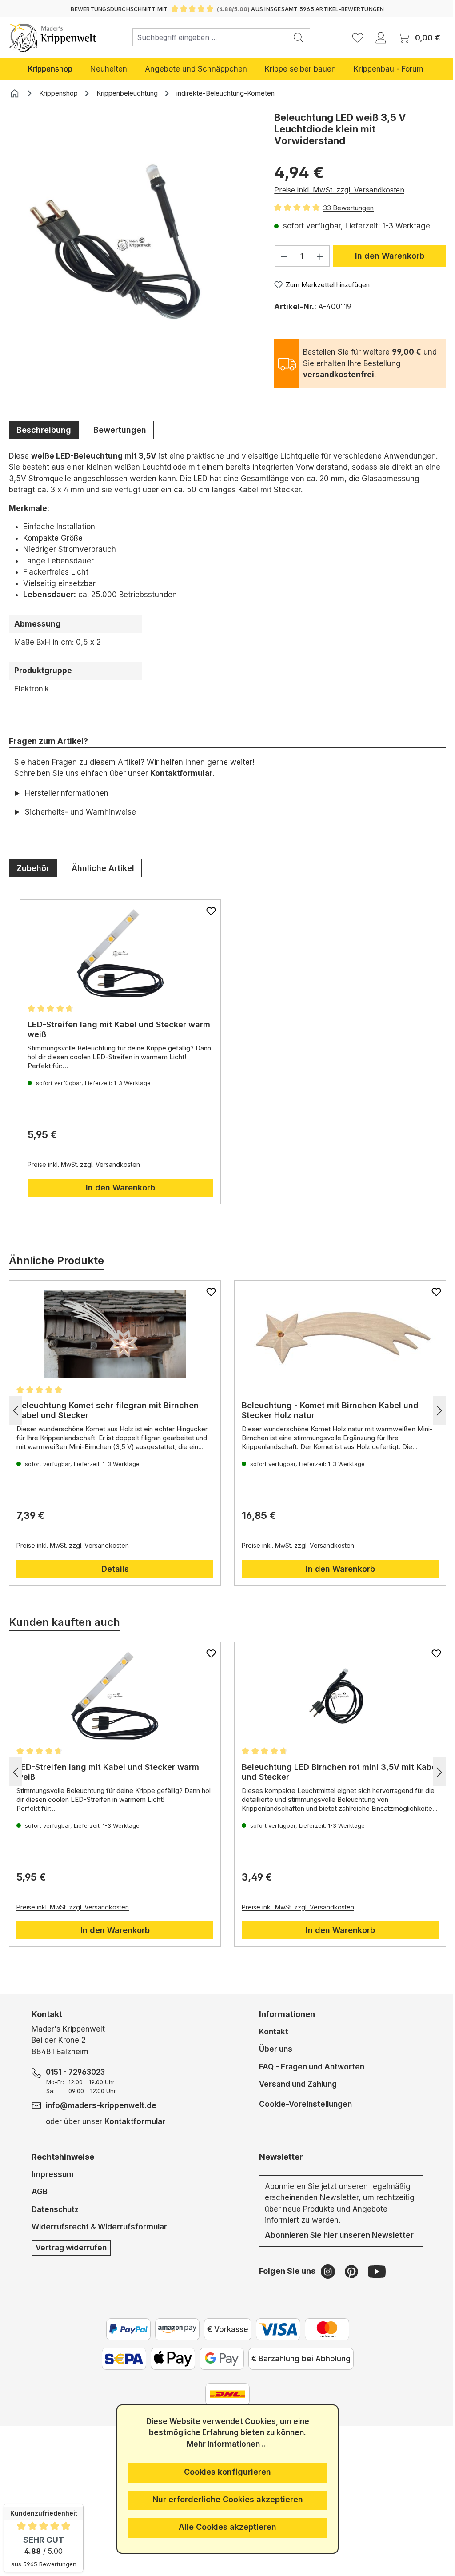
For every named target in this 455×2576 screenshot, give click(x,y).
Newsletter (277, 2157)
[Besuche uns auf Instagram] (325, 2271)
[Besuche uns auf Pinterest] (349, 2271)
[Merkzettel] (358, 37)
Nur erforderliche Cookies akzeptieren (224, 2499)
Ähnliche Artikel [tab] (103, 868)
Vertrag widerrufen (71, 2248)
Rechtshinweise (62, 2157)
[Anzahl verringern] (284, 256)
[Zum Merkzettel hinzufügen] (208, 911)
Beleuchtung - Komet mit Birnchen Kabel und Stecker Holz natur (327, 1410)
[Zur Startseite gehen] (53, 37)
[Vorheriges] (16, 1410)
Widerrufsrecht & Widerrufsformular (99, 2227)
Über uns (272, 2049)
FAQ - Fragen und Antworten (308, 2067)
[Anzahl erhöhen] (320, 256)
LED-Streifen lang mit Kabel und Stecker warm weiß (107, 1029)
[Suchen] (299, 37)
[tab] (44, 430)
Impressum (52, 2174)
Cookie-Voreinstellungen (302, 2104)
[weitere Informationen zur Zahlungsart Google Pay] (218, 2359)
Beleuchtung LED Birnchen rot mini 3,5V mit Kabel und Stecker (325, 1772)
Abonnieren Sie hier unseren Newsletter (336, 2235)
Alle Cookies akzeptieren (224, 2527)
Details (113, 1569)
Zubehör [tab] (33, 868)
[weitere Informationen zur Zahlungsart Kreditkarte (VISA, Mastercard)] (275, 2329)
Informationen (283, 2014)
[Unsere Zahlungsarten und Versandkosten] (224, 2394)
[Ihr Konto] (381, 37)
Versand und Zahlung (294, 2084)
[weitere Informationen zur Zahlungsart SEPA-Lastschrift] (120, 2359)
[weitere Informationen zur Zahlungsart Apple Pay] (169, 2359)
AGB (39, 2192)
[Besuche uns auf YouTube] (373, 2271)
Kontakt (270, 2032)
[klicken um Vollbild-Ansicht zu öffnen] (133, 245)
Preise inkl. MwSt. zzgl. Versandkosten (339, 190)
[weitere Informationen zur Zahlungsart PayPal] (125, 2329)
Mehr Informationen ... (224, 2444)
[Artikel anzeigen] (119, 953)
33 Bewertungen (348, 208)
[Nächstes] (433, 1410)
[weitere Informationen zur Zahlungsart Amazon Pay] (174, 2329)
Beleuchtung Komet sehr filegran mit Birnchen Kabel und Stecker (108, 1410)
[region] (133, 258)
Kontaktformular (181, 773)
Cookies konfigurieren (224, 2472)
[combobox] (210, 37)
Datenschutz (55, 2209)
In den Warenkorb (390, 256)
